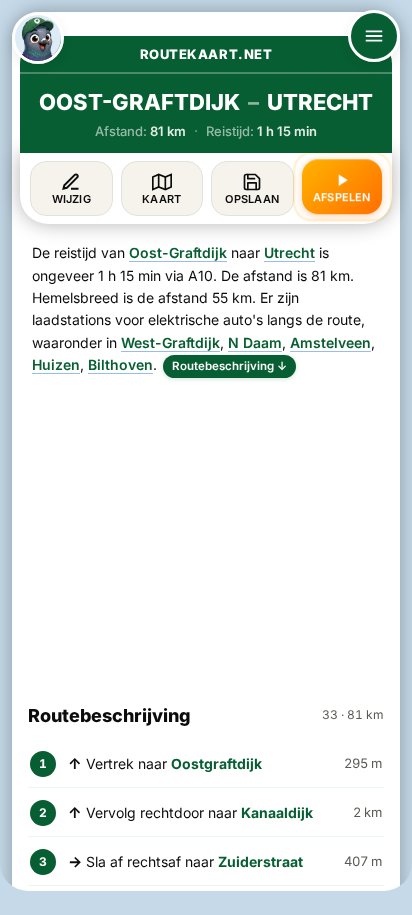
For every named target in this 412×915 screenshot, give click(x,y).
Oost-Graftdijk (178, 252)
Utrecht (289, 252)
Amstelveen (330, 342)
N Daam (255, 342)
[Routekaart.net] (38, 38)
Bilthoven (120, 364)
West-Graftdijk (170, 342)
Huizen (56, 364)
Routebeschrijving (229, 366)
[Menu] (374, 36)
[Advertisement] (206, 532)
